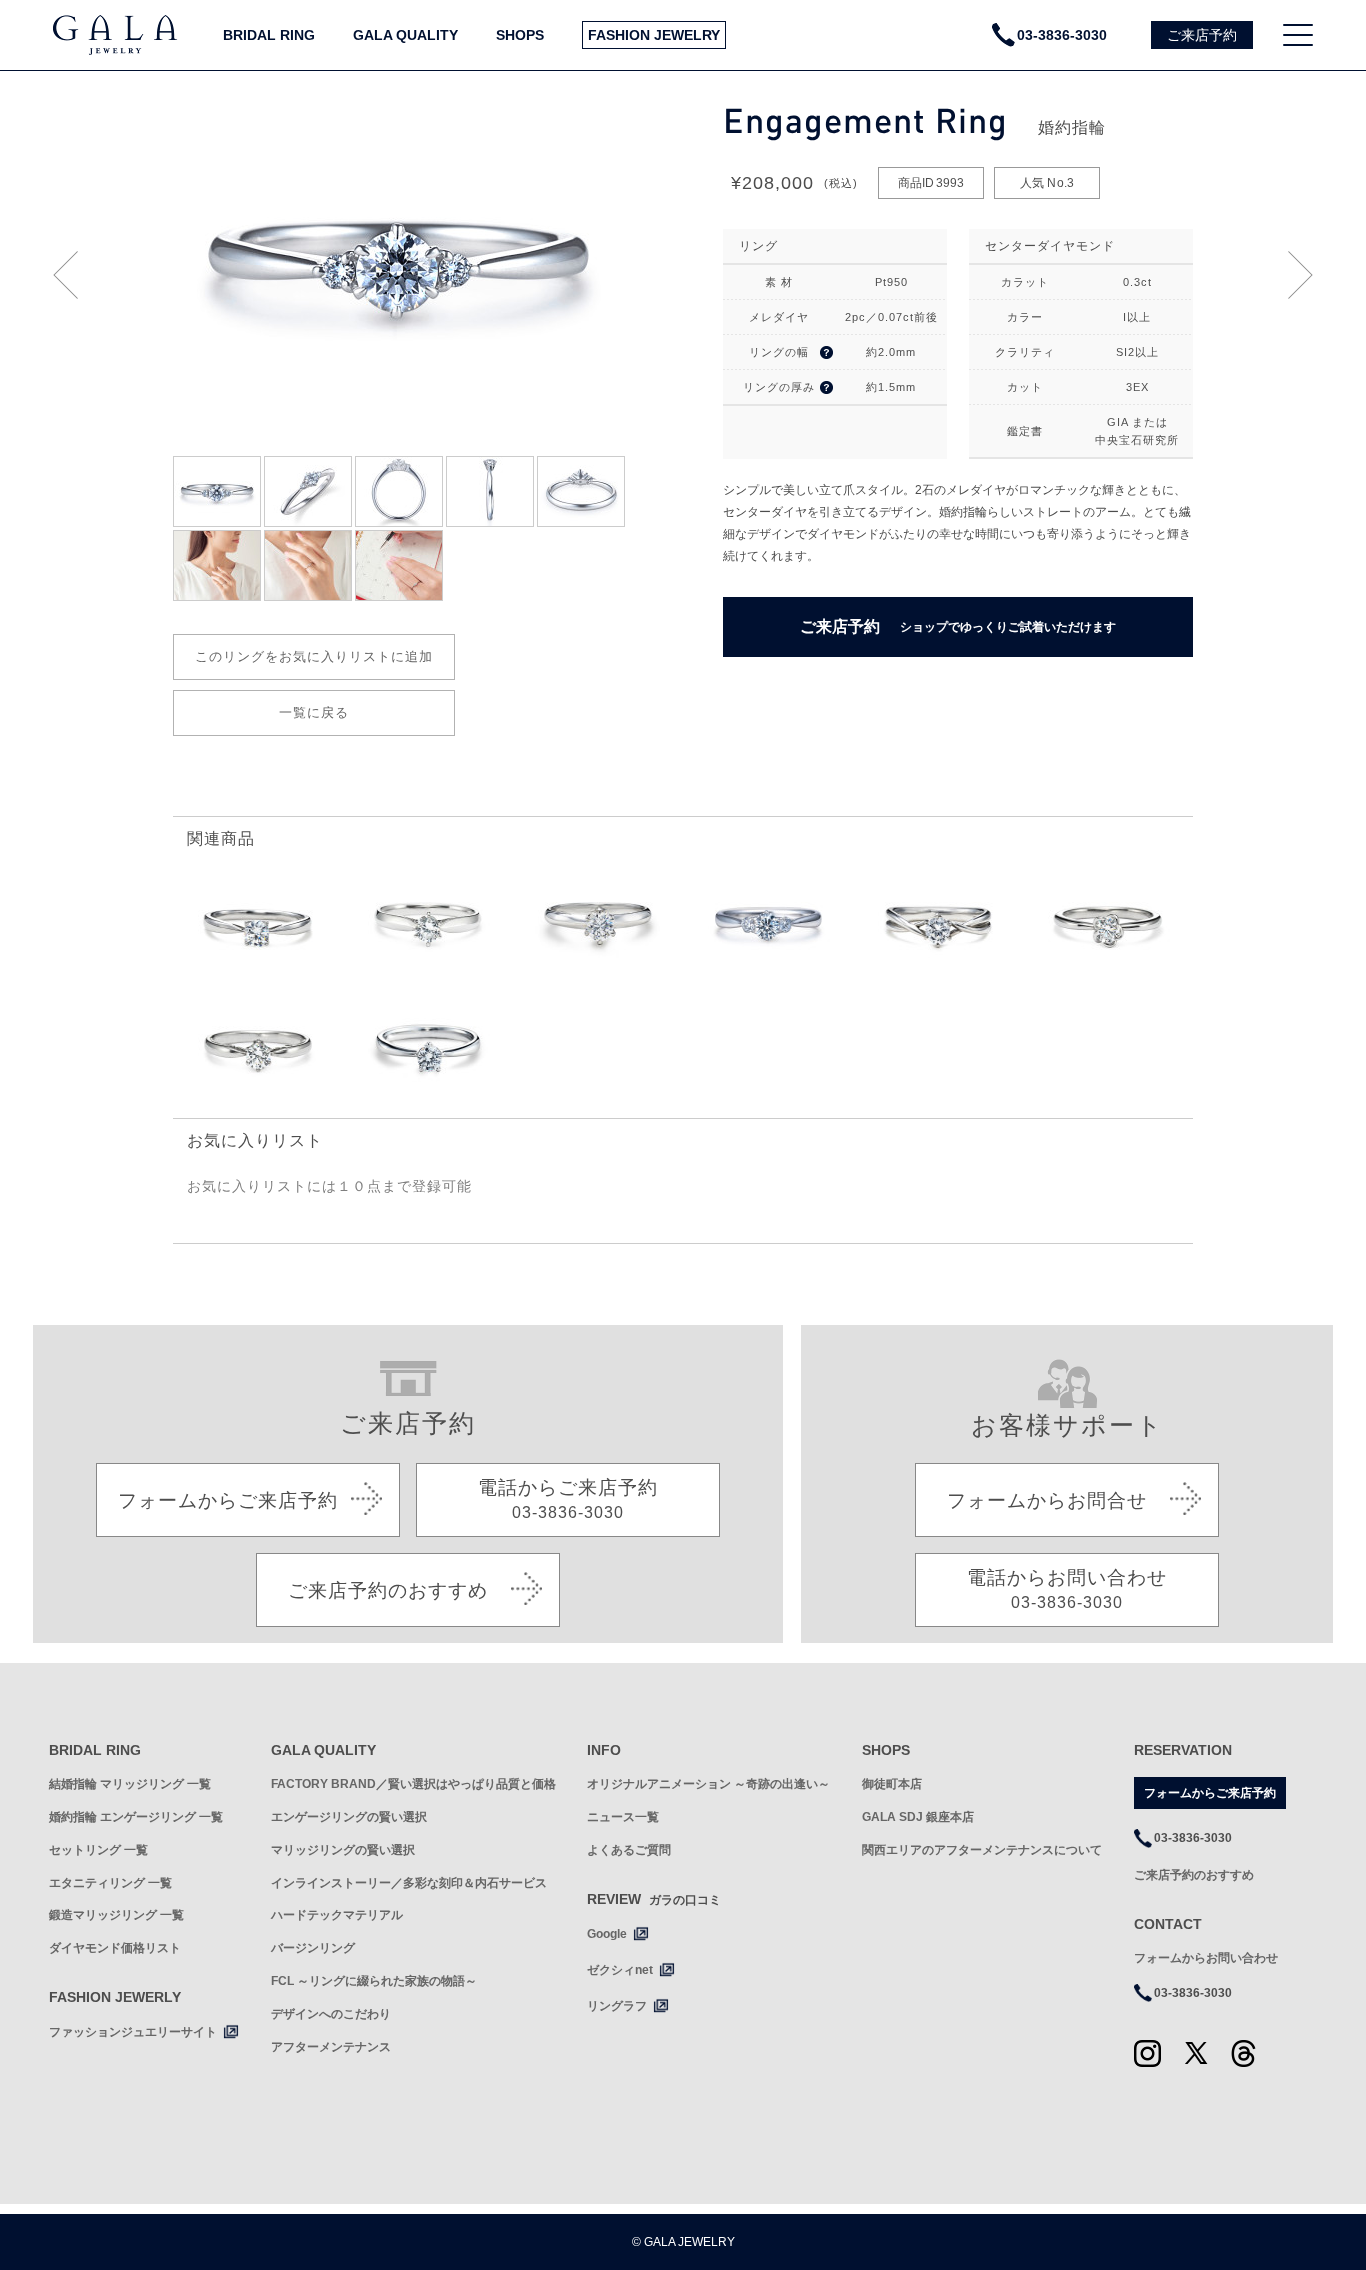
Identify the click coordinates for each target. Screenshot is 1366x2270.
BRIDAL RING (269, 35)
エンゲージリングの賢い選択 (349, 1817)
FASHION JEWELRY (654, 35)
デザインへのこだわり (331, 2014)
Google (607, 1934)
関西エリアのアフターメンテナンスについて (982, 1850)
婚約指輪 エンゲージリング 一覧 (136, 1817)
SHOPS (520, 35)
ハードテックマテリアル (337, 1915)
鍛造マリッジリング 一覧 (116, 1915)
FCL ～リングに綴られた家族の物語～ (374, 1981)
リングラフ (617, 2006)
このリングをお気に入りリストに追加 (314, 656)
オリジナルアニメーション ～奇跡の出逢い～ (708, 1784)
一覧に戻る (314, 712)
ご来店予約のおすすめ (1194, 1875)
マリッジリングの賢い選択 (343, 1850)
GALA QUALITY (405, 35)
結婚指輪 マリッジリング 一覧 (130, 1784)
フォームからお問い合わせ (1206, 1958)
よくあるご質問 (629, 1850)
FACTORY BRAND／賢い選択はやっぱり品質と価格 (413, 1784)
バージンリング (313, 1948)
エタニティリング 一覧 (110, 1883)
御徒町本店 (892, 1784)
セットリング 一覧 (98, 1850)
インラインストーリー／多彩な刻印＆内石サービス (409, 1883)
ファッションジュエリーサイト (133, 2032)
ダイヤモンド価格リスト (115, 1948)
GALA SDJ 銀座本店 (918, 1817)
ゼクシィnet (620, 1970)
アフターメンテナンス (331, 2047)
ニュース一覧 (623, 1817)
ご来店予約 (958, 626)
